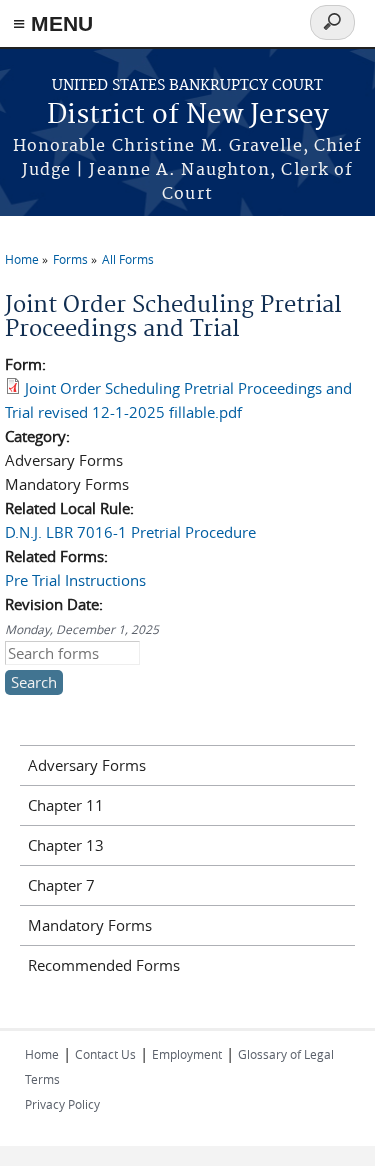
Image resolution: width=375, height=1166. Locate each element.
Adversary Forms (87, 765)
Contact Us (105, 1054)
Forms (70, 259)
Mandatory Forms (90, 925)
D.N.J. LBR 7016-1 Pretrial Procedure (130, 532)
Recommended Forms (104, 965)
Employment (187, 1054)
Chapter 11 (66, 805)
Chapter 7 (61, 885)
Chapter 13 (66, 845)
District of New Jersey (188, 115)
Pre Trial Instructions (75, 580)
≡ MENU (53, 23)
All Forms (128, 259)
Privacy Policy (62, 1104)
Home (22, 259)
